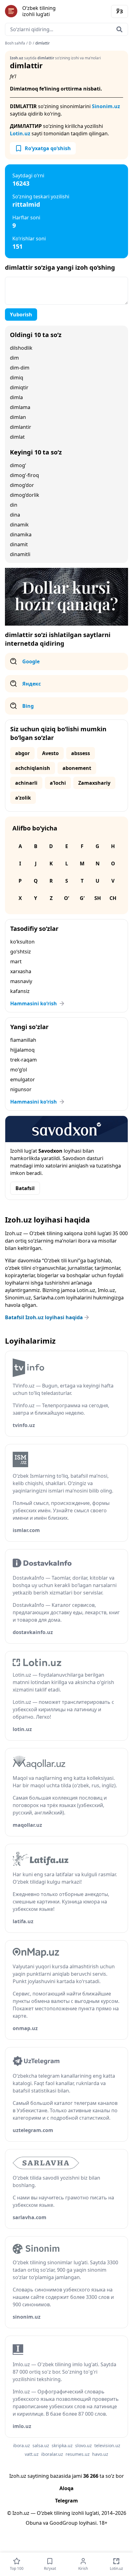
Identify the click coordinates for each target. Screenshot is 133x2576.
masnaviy (21, 981)
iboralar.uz (52, 2454)
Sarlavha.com (49, 1298)
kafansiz (20, 991)
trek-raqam (24, 1060)
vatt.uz (32, 2454)
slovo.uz (84, 2445)
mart (16, 961)
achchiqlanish (33, 768)
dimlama (20, 407)
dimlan (18, 417)
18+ (103, 2523)
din (14, 505)
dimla (16, 397)
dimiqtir (19, 387)
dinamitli (20, 554)
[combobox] (66, 29)
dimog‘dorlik (25, 495)
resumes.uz (78, 2454)
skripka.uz (62, 2445)
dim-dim (20, 368)
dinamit (19, 544)
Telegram (66, 2501)
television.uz (107, 2445)
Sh (98, 898)
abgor (22, 753)
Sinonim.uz (106, 106)
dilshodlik (21, 348)
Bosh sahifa (15, 43)
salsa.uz (41, 2445)
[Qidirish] (119, 29)
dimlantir (21, 427)
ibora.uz (21, 2445)
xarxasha (21, 971)
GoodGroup (64, 2523)
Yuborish (21, 315)
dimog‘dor (22, 485)
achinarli (26, 783)
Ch (113, 898)
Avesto (50, 753)
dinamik (19, 525)
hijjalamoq (22, 1050)
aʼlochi (58, 783)
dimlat (17, 437)
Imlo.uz (106, 1290)
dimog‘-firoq (24, 475)
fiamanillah (23, 1040)
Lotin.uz (20, 133)
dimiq (17, 378)
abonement (77, 768)
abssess (81, 753)
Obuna (34, 2523)
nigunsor (21, 1089)
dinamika (21, 534)
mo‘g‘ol (19, 1070)
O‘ (66, 898)
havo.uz (100, 2454)
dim (14, 358)
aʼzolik (23, 798)
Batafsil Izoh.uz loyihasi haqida (44, 1317)
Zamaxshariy (94, 783)
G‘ (82, 898)
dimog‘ (18, 465)
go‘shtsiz (21, 952)
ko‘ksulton (22, 942)
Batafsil (25, 1188)
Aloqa (66, 2488)
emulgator (23, 1079)
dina (15, 515)
